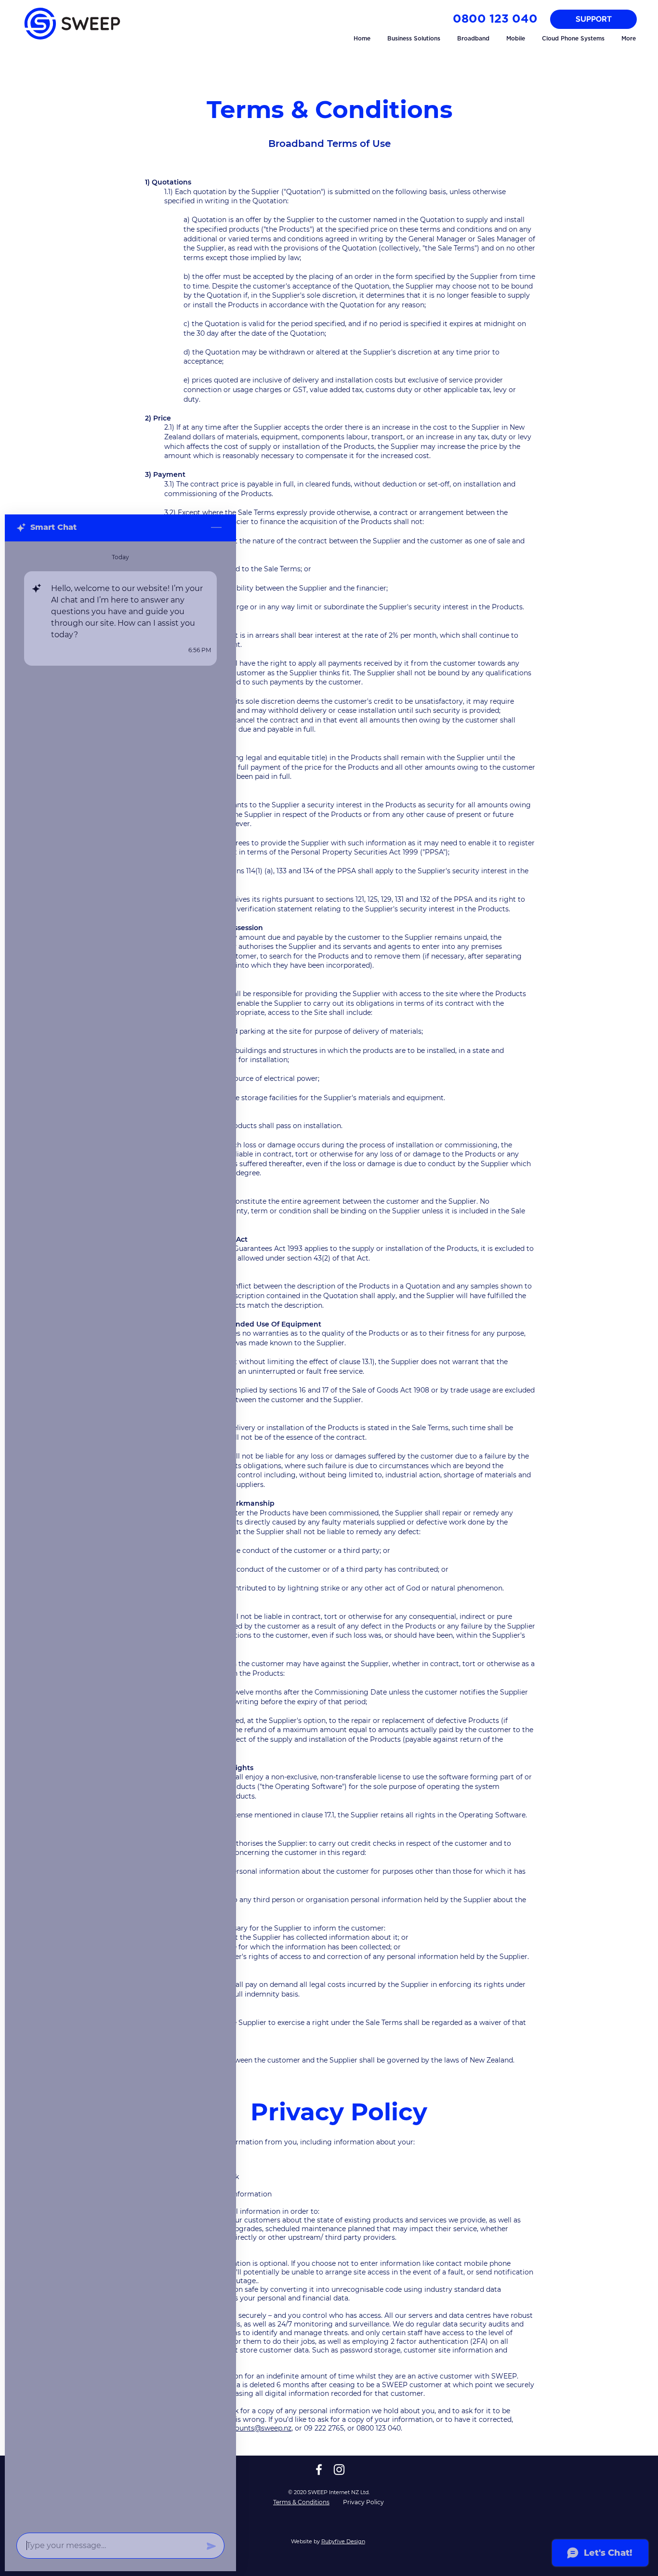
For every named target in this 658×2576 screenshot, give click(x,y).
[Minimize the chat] (216, 528)
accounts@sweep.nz (257, 2428)
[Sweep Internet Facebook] (319, 2470)
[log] (120, 1534)
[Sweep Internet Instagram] (339, 2470)
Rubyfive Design (343, 2541)
